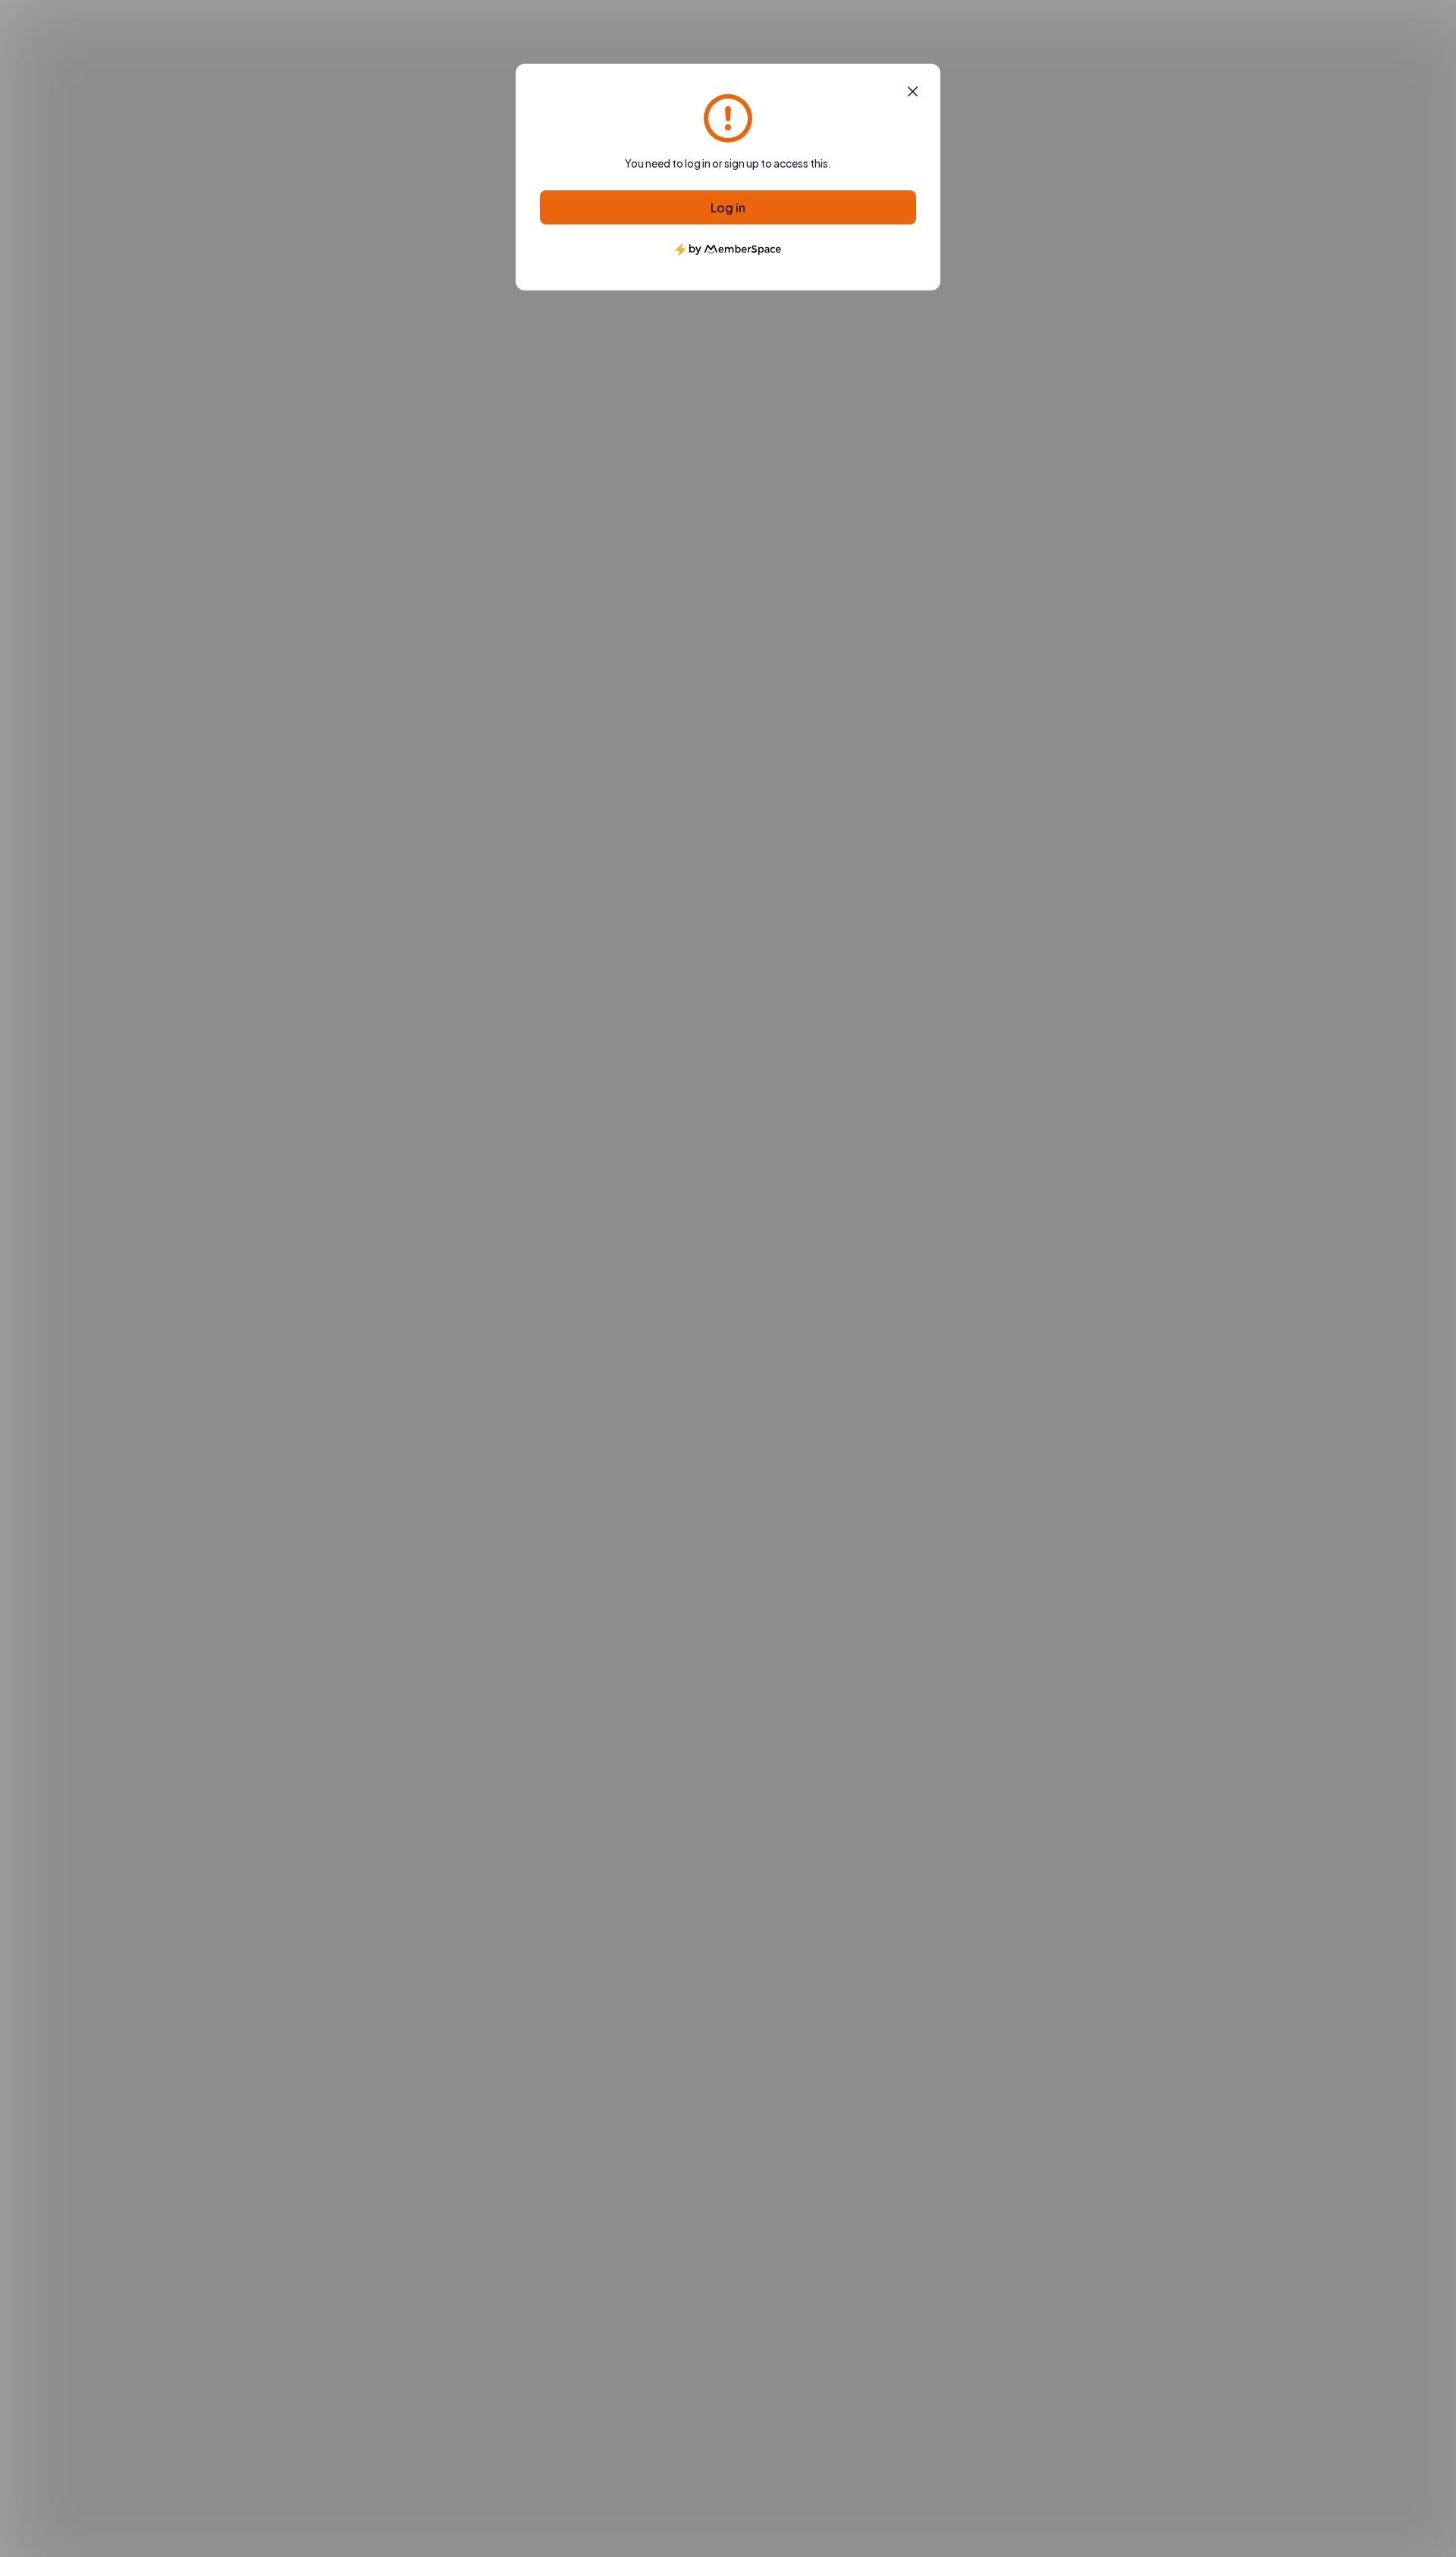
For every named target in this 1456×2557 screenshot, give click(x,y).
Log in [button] (728, 207)
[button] (913, 92)
